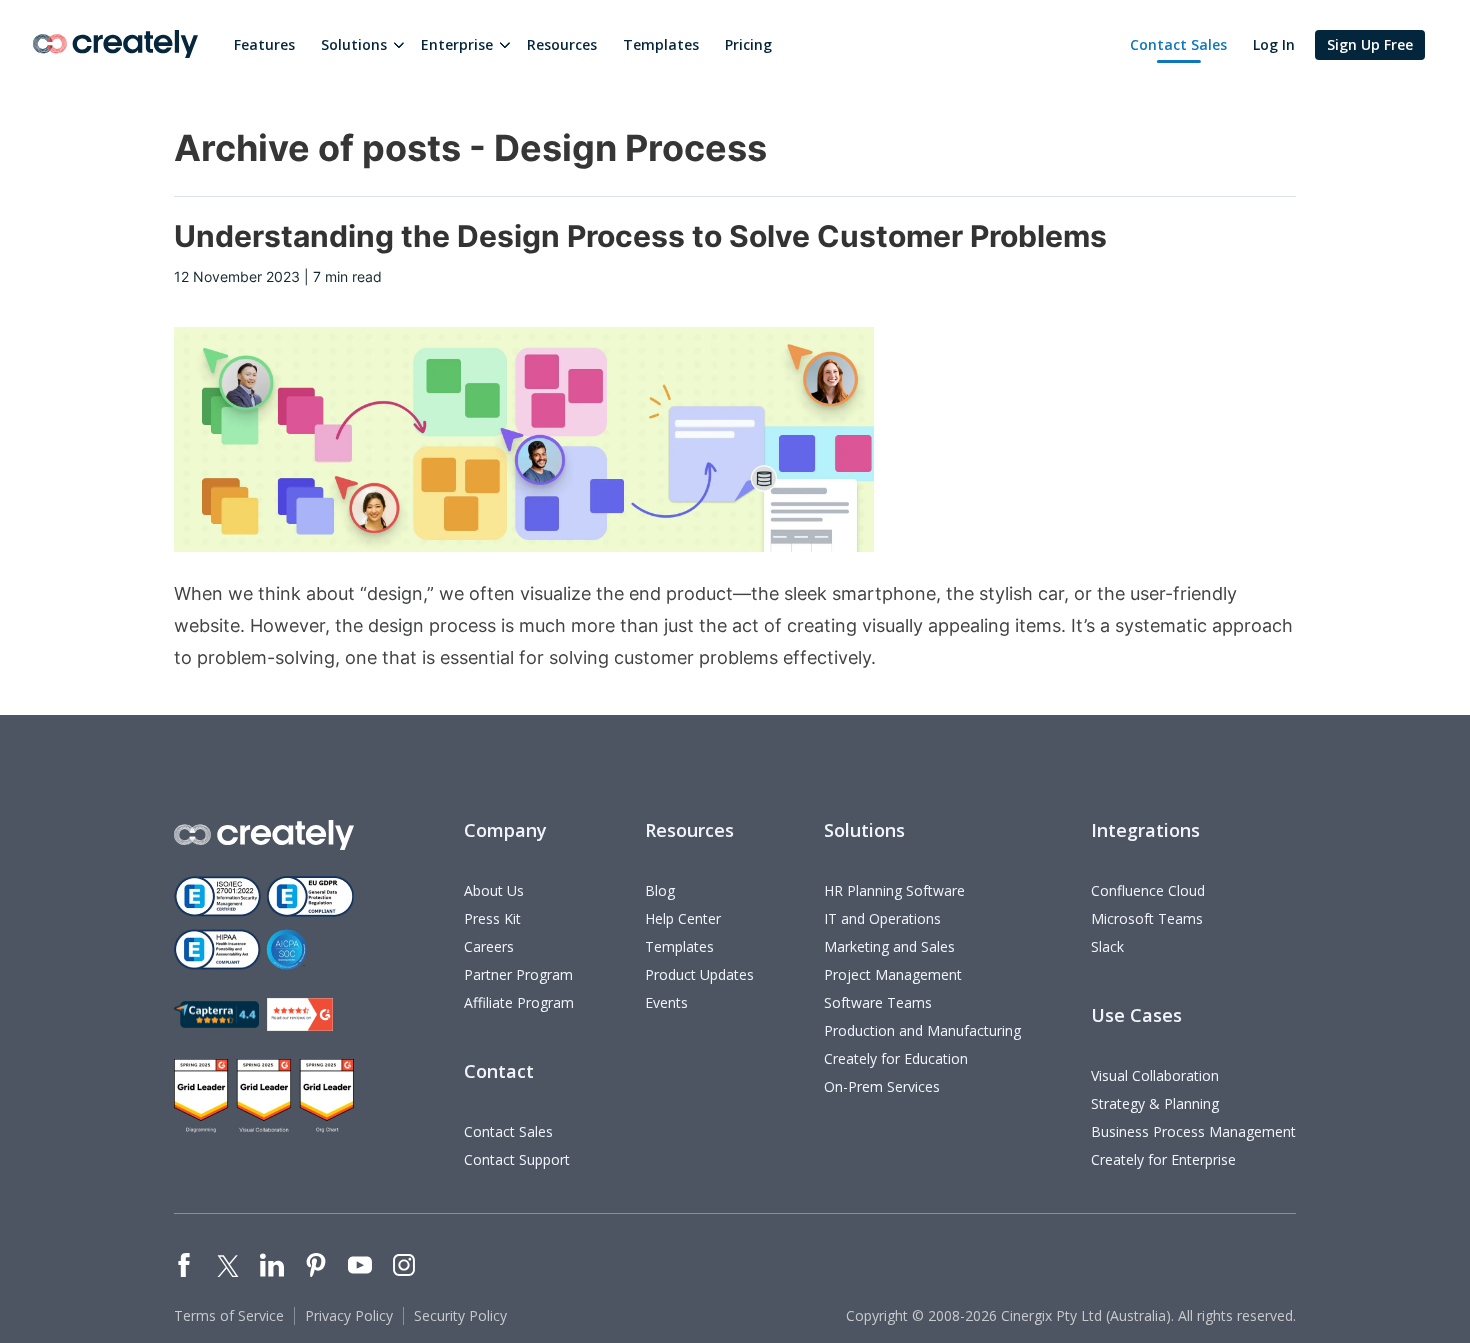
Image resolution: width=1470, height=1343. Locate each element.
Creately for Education (896, 1058)
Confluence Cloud (1148, 890)
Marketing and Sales (889, 946)
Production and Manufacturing (922, 1030)
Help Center (683, 918)
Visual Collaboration (1155, 1075)
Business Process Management (1193, 1131)
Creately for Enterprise (1163, 1159)
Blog (660, 890)
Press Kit (492, 918)
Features (264, 44)
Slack (1107, 946)
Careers (489, 946)
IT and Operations (882, 918)
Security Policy (460, 1315)
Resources (562, 44)
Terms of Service (229, 1315)
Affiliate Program (519, 1002)
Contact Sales (1178, 44)
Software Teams (878, 1002)
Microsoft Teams (1147, 918)
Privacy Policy (349, 1315)
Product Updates (699, 974)
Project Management (893, 974)
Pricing (748, 44)
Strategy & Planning (1155, 1103)
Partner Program (518, 974)
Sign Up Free (1370, 44)
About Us (494, 890)
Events (666, 1002)
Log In (1274, 44)
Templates (661, 44)
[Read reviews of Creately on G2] (300, 1014)
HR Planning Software (894, 890)
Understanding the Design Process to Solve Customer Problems (640, 236)
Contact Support (517, 1159)
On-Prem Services (882, 1086)
